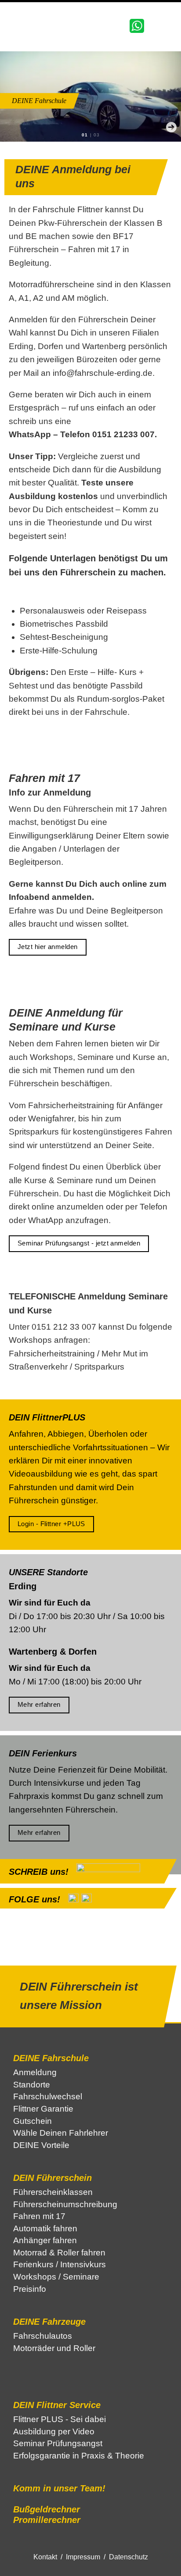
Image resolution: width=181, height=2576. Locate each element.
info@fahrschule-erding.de (103, 373)
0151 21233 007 (123, 434)
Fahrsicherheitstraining (52, 1354)
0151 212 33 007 (64, 1327)
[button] (84, 127)
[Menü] (166, 26)
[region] (90, 96)
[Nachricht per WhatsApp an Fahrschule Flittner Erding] (137, 25)
